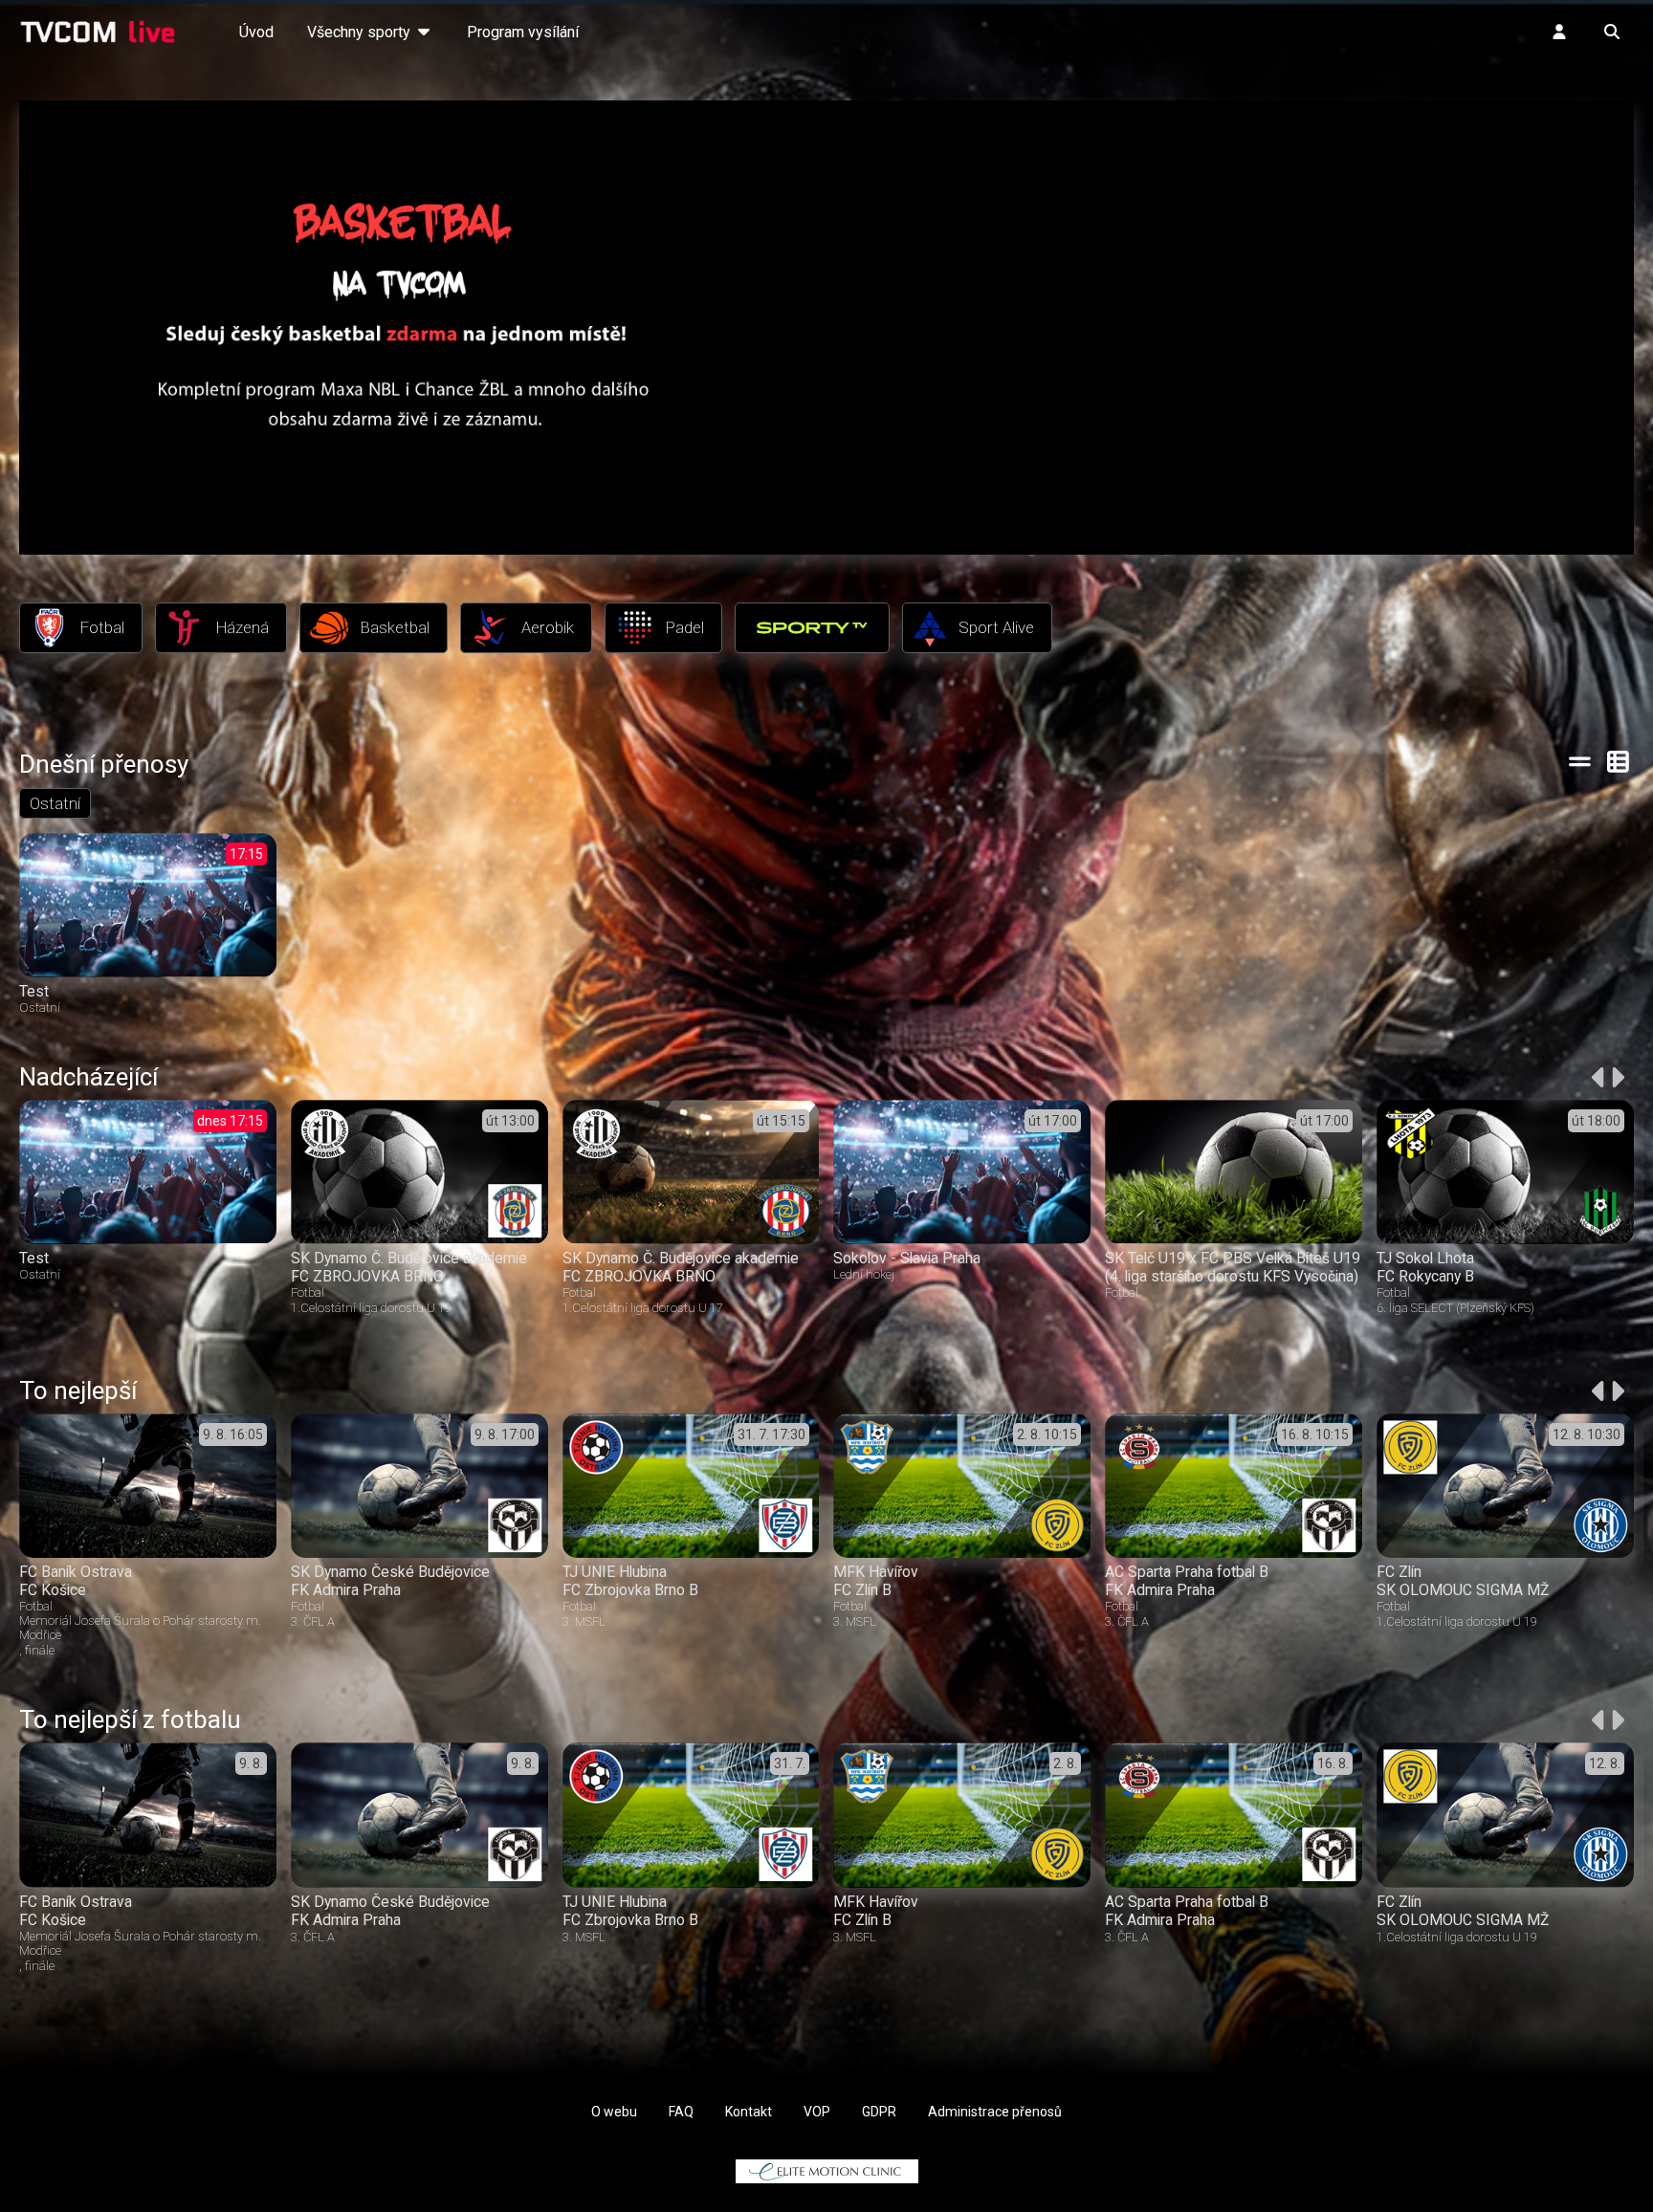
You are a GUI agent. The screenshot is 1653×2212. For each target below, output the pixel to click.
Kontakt (749, 2112)
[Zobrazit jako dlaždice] (1619, 761)
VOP (817, 2112)
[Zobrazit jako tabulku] (1580, 761)
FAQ (681, 2112)
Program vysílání (523, 32)
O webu (614, 2112)
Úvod (256, 32)
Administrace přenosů (995, 2112)
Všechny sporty (361, 32)
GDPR (879, 2112)
